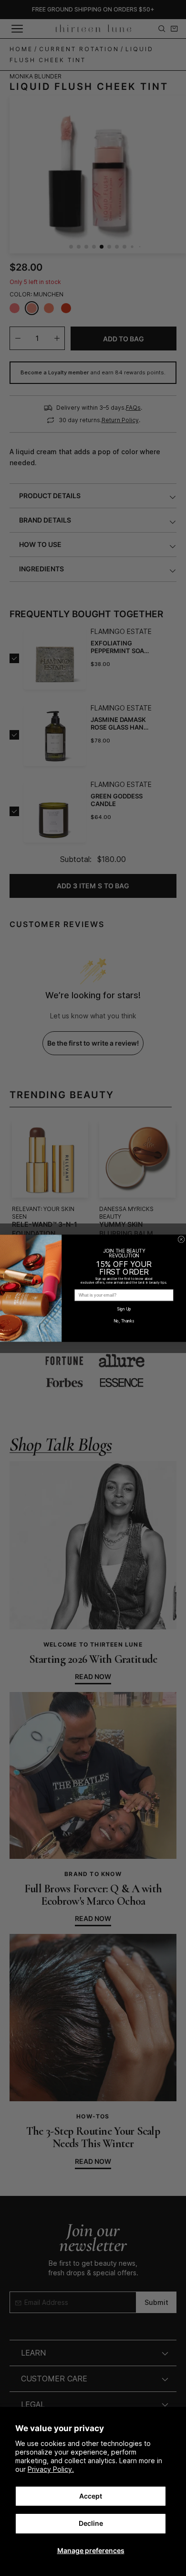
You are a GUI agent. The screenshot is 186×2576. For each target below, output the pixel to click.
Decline (91, 2523)
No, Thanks (124, 1321)
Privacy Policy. (51, 2469)
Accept (91, 2496)
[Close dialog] (181, 1239)
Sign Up (124, 1309)
